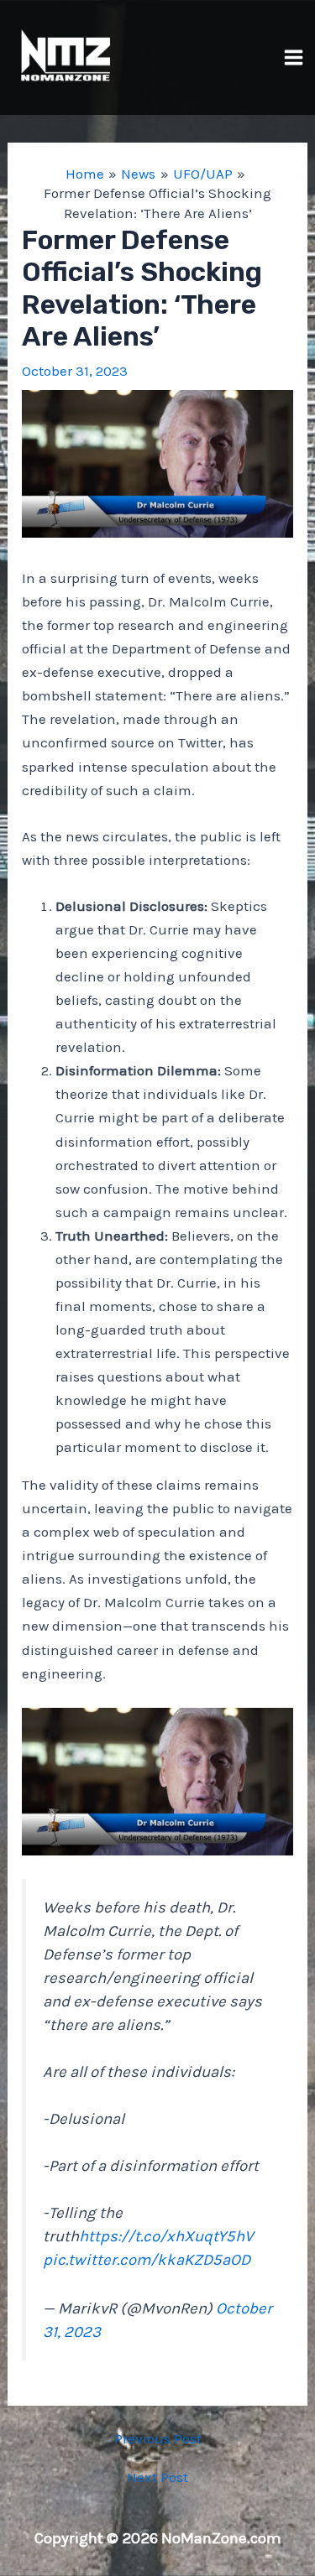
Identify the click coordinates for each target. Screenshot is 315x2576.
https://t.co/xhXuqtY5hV (166, 2236)
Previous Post (158, 2439)
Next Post (157, 2477)
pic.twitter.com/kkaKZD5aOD (147, 2260)
